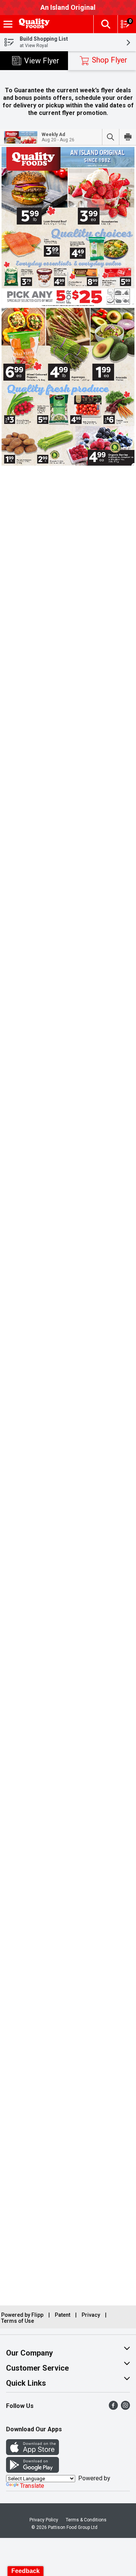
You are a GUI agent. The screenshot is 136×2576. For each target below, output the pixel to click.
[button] (105, 24)
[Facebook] (113, 2408)
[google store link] (32, 2471)
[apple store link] (32, 2453)
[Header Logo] (33, 24)
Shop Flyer (110, 60)
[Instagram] (125, 2408)
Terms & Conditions (86, 2520)
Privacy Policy (44, 2520)
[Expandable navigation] (8, 24)
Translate (32, 2486)
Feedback (25, 2571)
